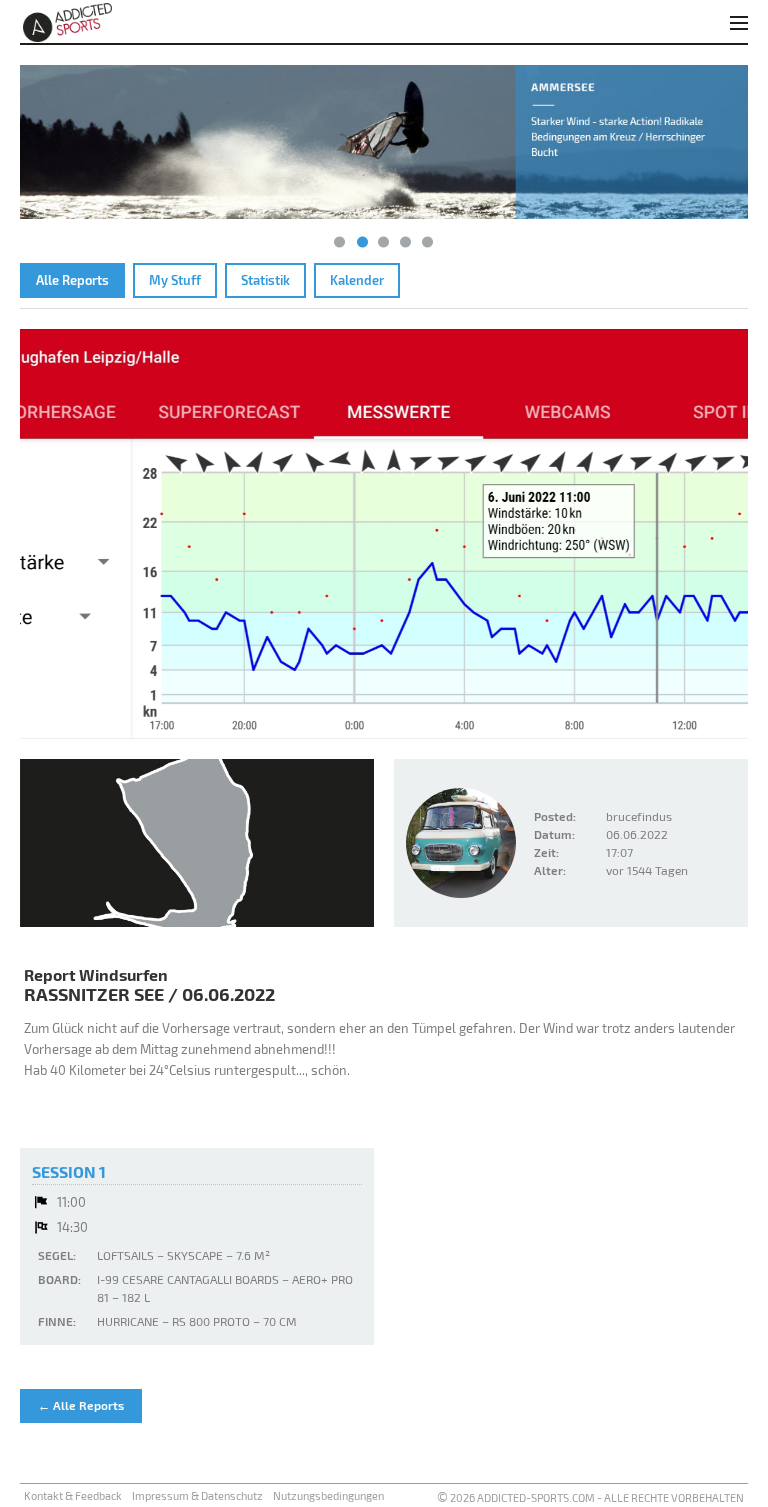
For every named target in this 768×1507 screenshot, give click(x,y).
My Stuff (175, 280)
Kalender (357, 280)
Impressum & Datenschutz (197, 1495)
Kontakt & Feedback (73, 1495)
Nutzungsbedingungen (328, 1495)
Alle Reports (72, 280)
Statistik (265, 280)
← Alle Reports (81, 1405)
